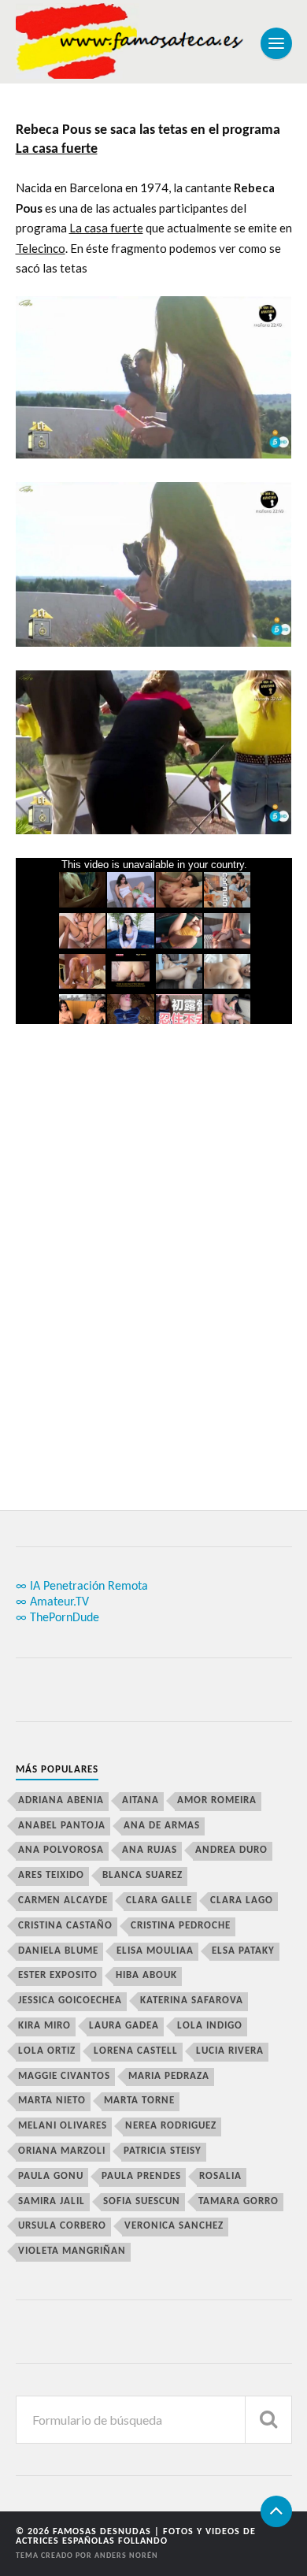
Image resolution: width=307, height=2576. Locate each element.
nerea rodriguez (171, 2126)
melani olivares (63, 2126)
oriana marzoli (62, 2151)
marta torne (139, 2101)
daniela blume (58, 1951)
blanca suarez (142, 1875)
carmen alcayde (63, 1900)
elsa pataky (243, 1951)
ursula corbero (62, 2226)
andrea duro (231, 1850)
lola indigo (210, 2026)
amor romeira (217, 1800)
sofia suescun (142, 2201)
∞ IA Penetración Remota (82, 1587)
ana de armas (162, 1826)
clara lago (242, 1900)
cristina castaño (65, 1926)
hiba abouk (146, 1975)
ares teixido (51, 1875)
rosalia (220, 2176)
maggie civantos (64, 2076)
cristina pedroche (181, 1926)
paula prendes (141, 2176)
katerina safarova (192, 2001)
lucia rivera (230, 2051)
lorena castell (136, 2051)
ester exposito (58, 1975)
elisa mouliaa (155, 1951)
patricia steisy (163, 2151)
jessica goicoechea (70, 2001)
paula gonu (51, 2176)
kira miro (44, 2026)
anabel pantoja (62, 1826)
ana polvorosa (61, 1850)
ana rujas (150, 1850)
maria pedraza (169, 2076)
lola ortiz (47, 2051)
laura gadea (124, 2026)
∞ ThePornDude (57, 1618)
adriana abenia (61, 1800)
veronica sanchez (174, 2226)
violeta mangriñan (72, 2251)
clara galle (159, 1900)
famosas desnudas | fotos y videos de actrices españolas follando (136, 2537)
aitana (141, 1800)
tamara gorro (239, 2201)
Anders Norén (126, 2556)
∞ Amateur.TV (52, 1602)
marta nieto (52, 2101)
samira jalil (52, 2201)
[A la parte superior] (276, 2511)
